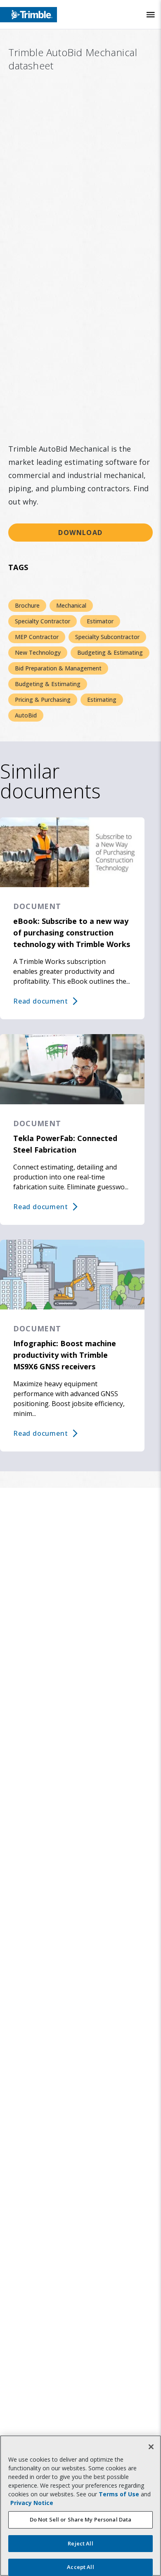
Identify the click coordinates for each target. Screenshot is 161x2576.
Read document (40, 1001)
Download (80, 533)
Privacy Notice (32, 2503)
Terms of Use (119, 2494)
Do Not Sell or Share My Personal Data (81, 2519)
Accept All (80, 2567)
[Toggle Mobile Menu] (151, 15)
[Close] (151, 2447)
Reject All (80, 2543)
